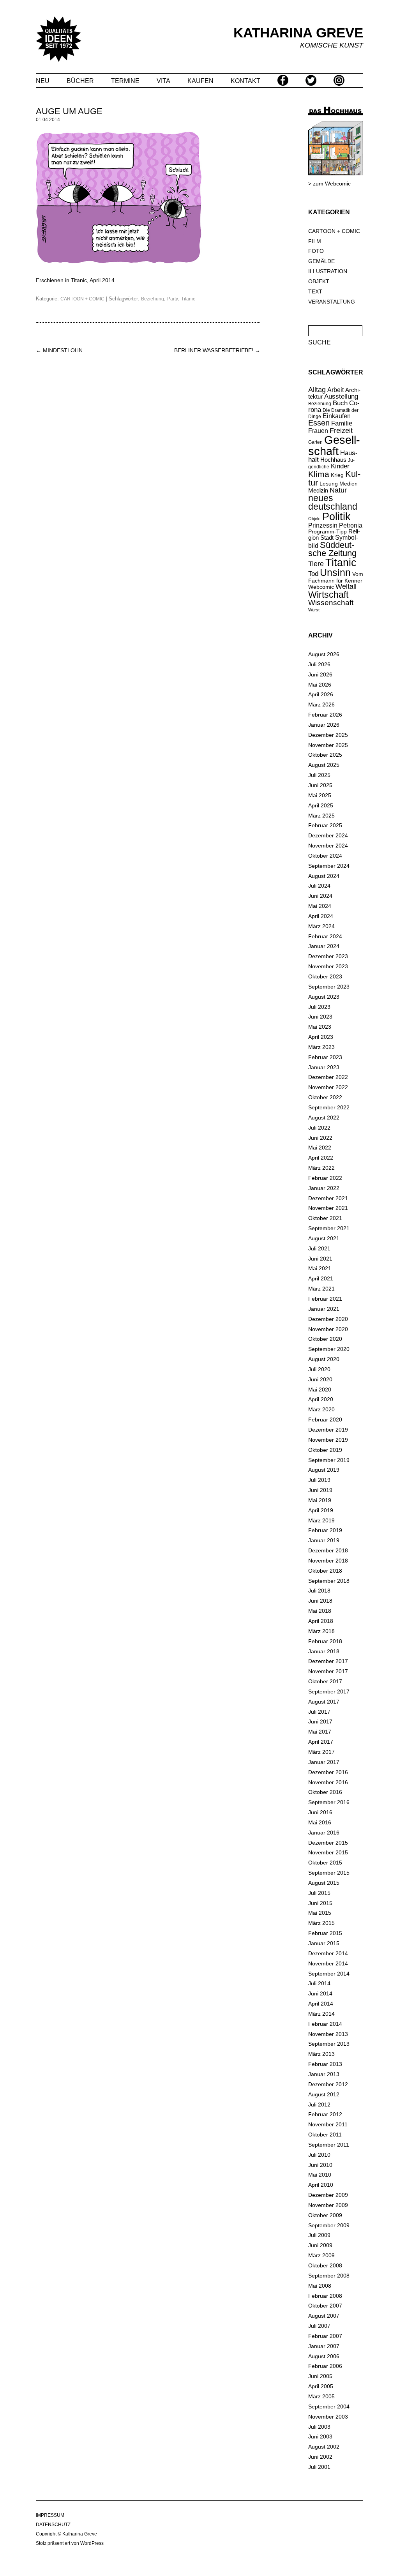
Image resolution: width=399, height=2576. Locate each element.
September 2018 (329, 1581)
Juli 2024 (319, 886)
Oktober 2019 (325, 1450)
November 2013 (328, 2034)
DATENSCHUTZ (53, 2525)
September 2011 (329, 2145)
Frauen (318, 431)
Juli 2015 (319, 1893)
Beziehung (153, 299)
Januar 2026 (324, 725)
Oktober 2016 (325, 1792)
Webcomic (321, 587)
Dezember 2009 (328, 2195)
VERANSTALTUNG (332, 302)
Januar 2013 (324, 2074)
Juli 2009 (319, 2235)
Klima (319, 474)
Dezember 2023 (328, 956)
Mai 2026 (320, 685)
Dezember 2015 (328, 1843)
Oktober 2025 (325, 755)
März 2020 (321, 1409)
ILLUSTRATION (328, 271)
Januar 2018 (324, 1651)
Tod (313, 574)
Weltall (346, 586)
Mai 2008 (320, 2286)
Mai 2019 (320, 1500)
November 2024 (328, 846)
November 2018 (328, 1561)
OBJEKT (319, 281)
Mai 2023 (320, 1027)
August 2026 (324, 654)
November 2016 (328, 1782)
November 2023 (328, 966)
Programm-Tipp (327, 531)
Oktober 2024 (325, 856)
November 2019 (328, 1440)
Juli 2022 (319, 1128)
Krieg (337, 475)
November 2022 (328, 1087)
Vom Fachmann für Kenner (336, 577)
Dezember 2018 (328, 1550)
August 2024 (324, 876)
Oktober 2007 (325, 2306)
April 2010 (321, 2185)
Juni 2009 (320, 2245)
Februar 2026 (325, 715)
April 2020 (321, 1399)
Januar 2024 (324, 946)
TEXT (315, 291)
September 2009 (329, 2225)
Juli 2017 (319, 1712)
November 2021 (328, 1208)
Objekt (314, 519)
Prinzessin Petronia (335, 525)
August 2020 (324, 1359)
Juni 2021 (320, 1259)
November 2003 (328, 2417)
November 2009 (328, 2205)
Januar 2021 (324, 1309)
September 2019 (329, 1460)
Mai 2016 (320, 1822)
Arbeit (335, 390)
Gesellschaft (334, 445)
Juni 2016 (320, 1812)
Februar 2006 (325, 2366)
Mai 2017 (320, 1732)
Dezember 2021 (328, 1198)
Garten (315, 442)
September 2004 (329, 2407)
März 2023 (321, 1047)
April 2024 (321, 916)
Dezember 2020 (328, 1319)
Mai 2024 (320, 906)
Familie (342, 423)
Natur (338, 490)
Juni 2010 (320, 2165)
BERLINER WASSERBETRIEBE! (217, 350)
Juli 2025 (319, 775)
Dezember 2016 (328, 1772)
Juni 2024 (320, 896)
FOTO (316, 251)
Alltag (317, 390)
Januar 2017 (324, 1762)
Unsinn (335, 573)
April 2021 (321, 1278)
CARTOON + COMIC (82, 299)
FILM (315, 241)
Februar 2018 (325, 1641)
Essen (319, 423)
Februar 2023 (325, 1057)
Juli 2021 (319, 1248)
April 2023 (321, 1037)
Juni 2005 (320, 2376)
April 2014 (321, 2004)
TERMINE (125, 81)
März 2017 (321, 1752)
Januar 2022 (324, 1188)
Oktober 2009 (325, 2215)
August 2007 (324, 2316)
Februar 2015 (325, 1933)
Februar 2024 (325, 936)
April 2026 (321, 694)
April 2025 (321, 805)
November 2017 (328, 1671)
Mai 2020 (320, 1390)
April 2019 (321, 1510)
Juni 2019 (320, 1490)
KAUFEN (200, 81)
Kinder (340, 466)
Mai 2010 (320, 2175)
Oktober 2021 (325, 1218)
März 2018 (321, 1631)
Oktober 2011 (325, 2135)
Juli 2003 (319, 2427)
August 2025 (324, 765)
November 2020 (328, 1329)
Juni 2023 (320, 1017)
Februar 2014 (325, 2024)
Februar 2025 (325, 825)
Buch (340, 403)
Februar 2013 (325, 2064)
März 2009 (321, 2255)
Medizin (318, 490)
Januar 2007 (324, 2346)
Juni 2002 (320, 2457)
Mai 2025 (320, 795)
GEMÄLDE (321, 261)
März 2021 (321, 1289)
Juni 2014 (320, 1993)
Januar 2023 (324, 1067)
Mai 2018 (320, 1611)
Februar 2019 (325, 1530)
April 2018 (321, 1621)
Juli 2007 (319, 2326)
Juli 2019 (319, 1480)
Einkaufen (337, 416)
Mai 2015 (320, 1913)
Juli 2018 (319, 1591)
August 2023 (324, 997)
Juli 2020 (319, 1369)
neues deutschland (333, 503)
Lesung (329, 484)
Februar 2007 (325, 2336)
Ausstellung (341, 396)
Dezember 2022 (328, 1077)
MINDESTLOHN (59, 350)
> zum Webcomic (329, 184)
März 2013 (321, 2054)
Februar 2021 (325, 1299)
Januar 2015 (324, 1943)
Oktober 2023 (325, 976)
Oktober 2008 (325, 2265)
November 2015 (328, 1852)
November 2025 (328, 745)
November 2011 (328, 2124)
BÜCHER (80, 81)
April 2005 (321, 2386)
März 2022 (321, 1168)
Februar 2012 (325, 2114)
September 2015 (329, 1873)
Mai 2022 (320, 1148)
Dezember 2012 (328, 2084)
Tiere (316, 564)
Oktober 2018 (325, 1571)
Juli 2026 (319, 664)
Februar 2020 (325, 1420)
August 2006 (324, 2356)
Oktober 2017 (325, 1681)
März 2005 (321, 2396)
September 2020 (329, 1349)
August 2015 (324, 1883)
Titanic (188, 299)
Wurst (314, 610)
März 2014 (321, 2014)
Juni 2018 (320, 1601)
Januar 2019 (324, 1540)
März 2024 (321, 926)
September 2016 (329, 1802)
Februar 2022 (325, 1178)
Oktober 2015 (325, 1863)
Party (173, 299)
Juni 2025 (320, 785)
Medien (349, 484)
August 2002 (324, 2447)
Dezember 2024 (328, 835)
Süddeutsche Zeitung (332, 549)
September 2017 (329, 1691)
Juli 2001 (319, 2467)
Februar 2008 (325, 2296)
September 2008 (329, 2276)
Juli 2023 (319, 1007)
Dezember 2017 (328, 1661)
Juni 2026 (320, 674)
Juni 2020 (320, 1379)
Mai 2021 (320, 1268)
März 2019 (321, 1520)
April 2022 (321, 1158)
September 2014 (329, 1974)
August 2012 (324, 2094)
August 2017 (324, 1702)
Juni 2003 (320, 2437)
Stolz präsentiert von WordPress (70, 2543)
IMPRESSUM (50, 2515)
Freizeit (341, 431)
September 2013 (329, 2044)
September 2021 (329, 1228)
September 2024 (329, 866)
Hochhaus (333, 460)
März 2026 (321, 704)
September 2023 (329, 987)
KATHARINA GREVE (298, 33)
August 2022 (324, 1118)
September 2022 (329, 1107)
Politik (336, 517)
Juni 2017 (320, 1721)
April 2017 (321, 1742)
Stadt (327, 538)
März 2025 (321, 816)
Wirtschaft (328, 595)
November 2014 (328, 1963)
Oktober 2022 (325, 1097)
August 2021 (324, 1238)
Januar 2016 (324, 1833)
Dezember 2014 (328, 1953)
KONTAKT (245, 81)
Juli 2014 (319, 1983)
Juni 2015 (320, 1903)
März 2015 (321, 1923)
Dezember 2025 (328, 735)
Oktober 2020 (325, 1339)
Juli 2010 (319, 2155)
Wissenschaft (331, 603)
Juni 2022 (320, 1138)
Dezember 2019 (328, 1430)
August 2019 (324, 1470)
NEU (43, 81)
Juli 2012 (319, 2105)
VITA (163, 81)
